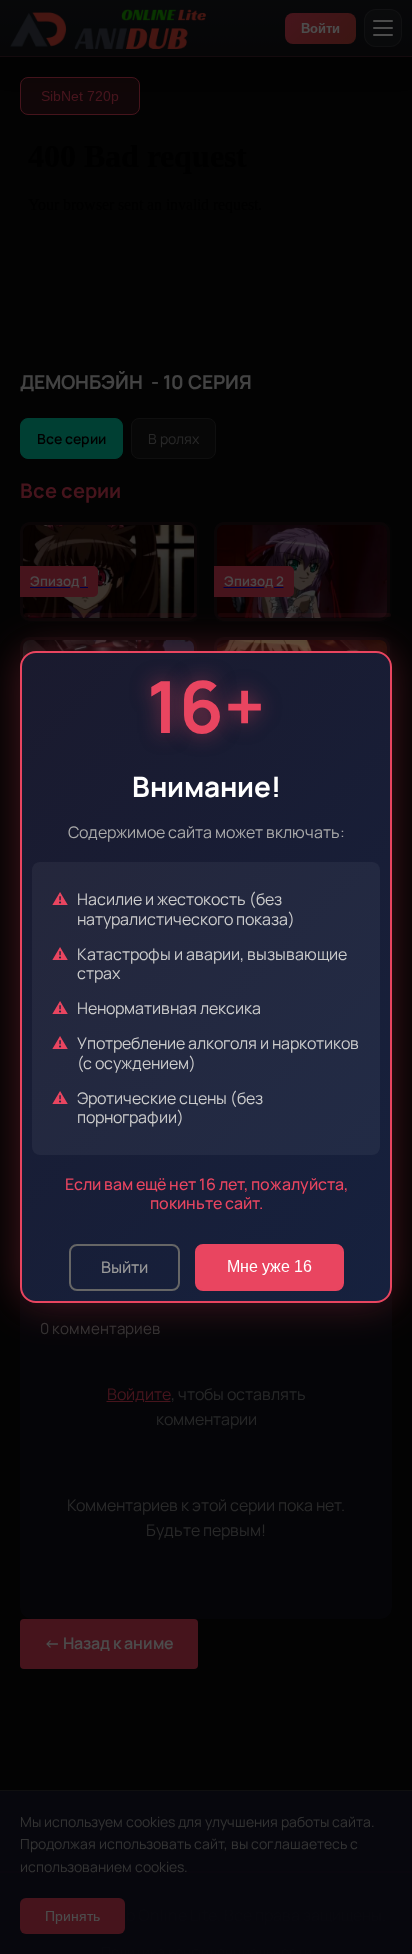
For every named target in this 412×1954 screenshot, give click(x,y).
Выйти (124, 1267)
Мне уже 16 (269, 1266)
